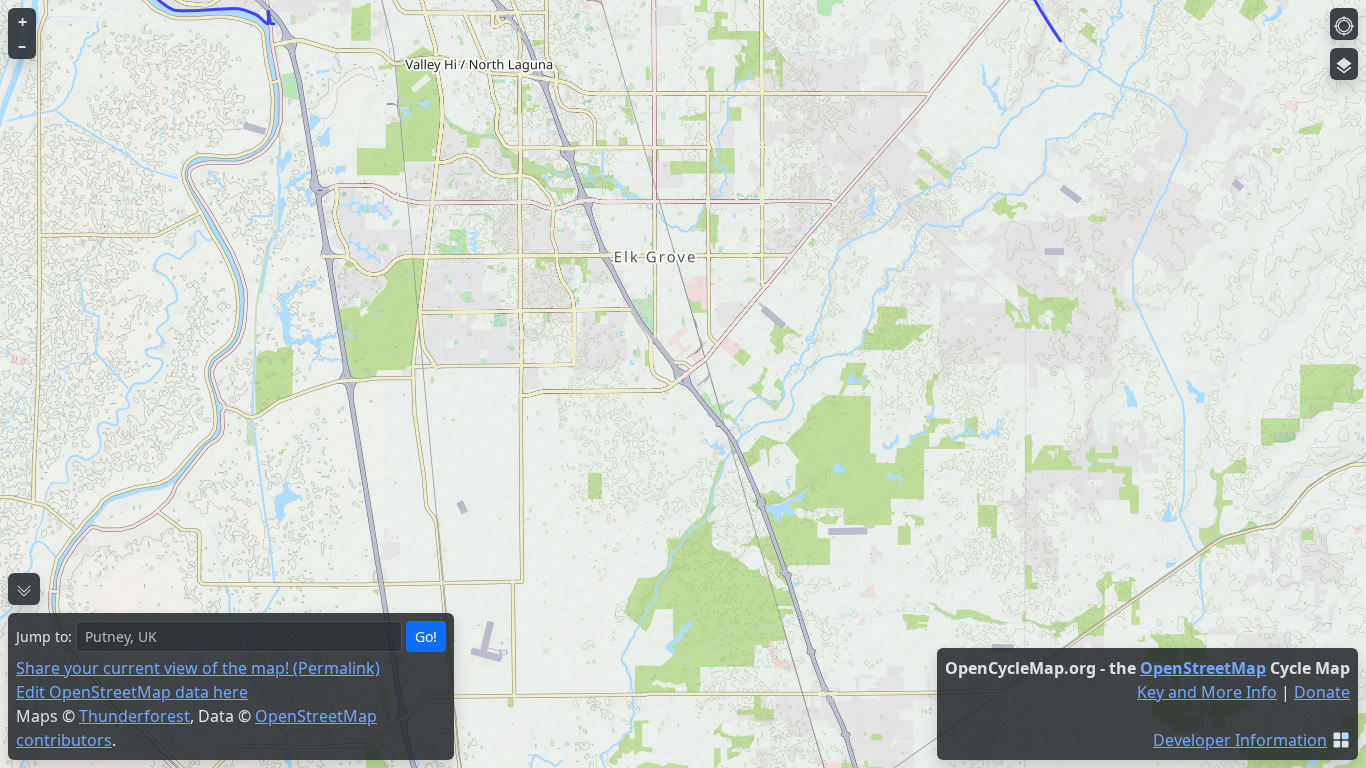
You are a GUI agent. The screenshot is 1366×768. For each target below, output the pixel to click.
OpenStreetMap (1203, 668)
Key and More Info (1207, 692)
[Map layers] (1344, 64)
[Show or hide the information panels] (24, 589)
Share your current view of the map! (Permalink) (198, 668)
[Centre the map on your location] (1344, 24)
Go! (426, 636)
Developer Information (1240, 740)
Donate (1322, 692)
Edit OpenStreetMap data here (132, 692)
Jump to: (44, 636)
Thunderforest (134, 716)
